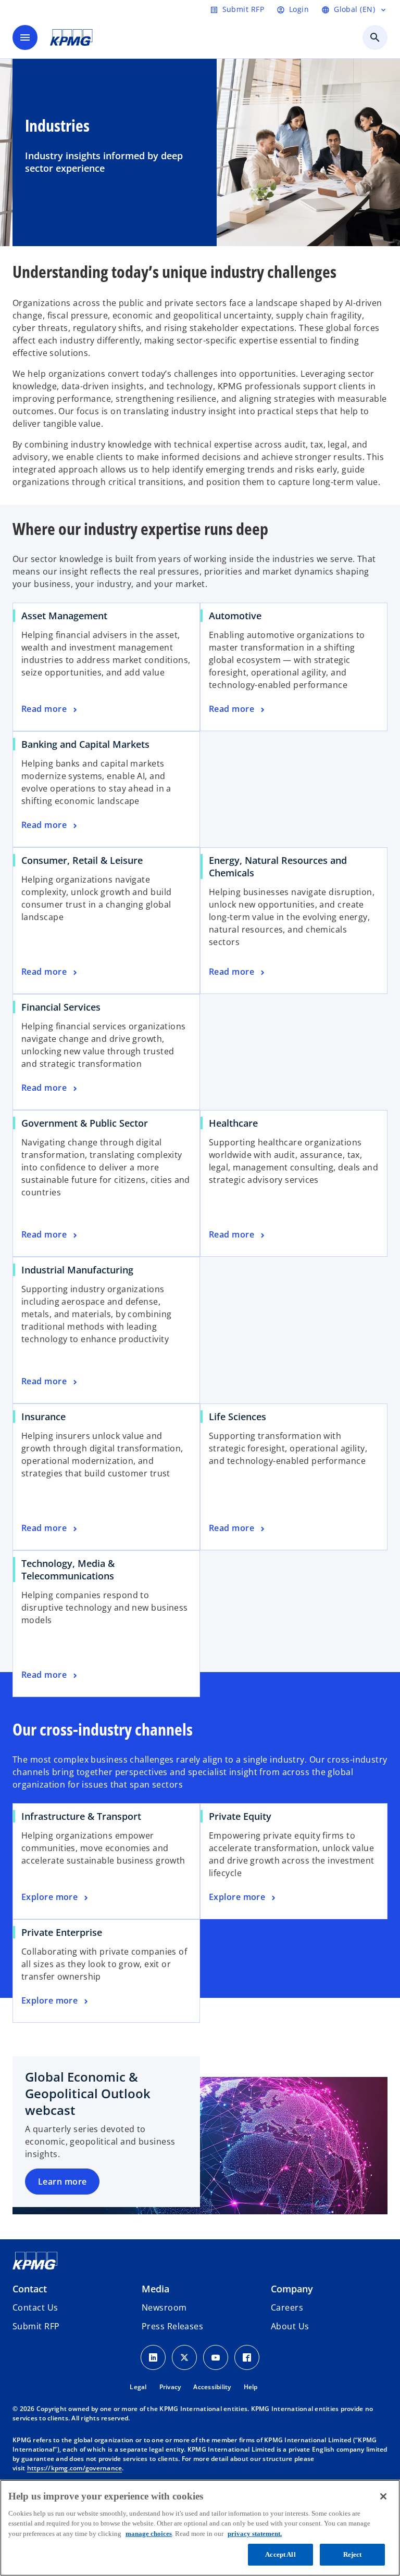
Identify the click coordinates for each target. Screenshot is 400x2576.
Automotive (235, 616)
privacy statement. (255, 2534)
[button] (36, 2326)
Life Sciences (238, 1417)
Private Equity (240, 1816)
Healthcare (233, 1123)
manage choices (149, 2534)
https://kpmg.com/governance (75, 2468)
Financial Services (61, 1007)
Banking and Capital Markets (85, 744)
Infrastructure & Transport (81, 1816)
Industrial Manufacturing (77, 1270)
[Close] (383, 2496)
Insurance (43, 1417)
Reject (353, 2554)
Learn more (62, 2182)
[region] (200, 2528)
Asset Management (64, 616)
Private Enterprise (62, 1932)
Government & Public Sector (85, 1123)
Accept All (280, 2554)
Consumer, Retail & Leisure (82, 860)
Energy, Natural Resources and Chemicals (278, 866)
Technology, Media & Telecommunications (68, 1570)
